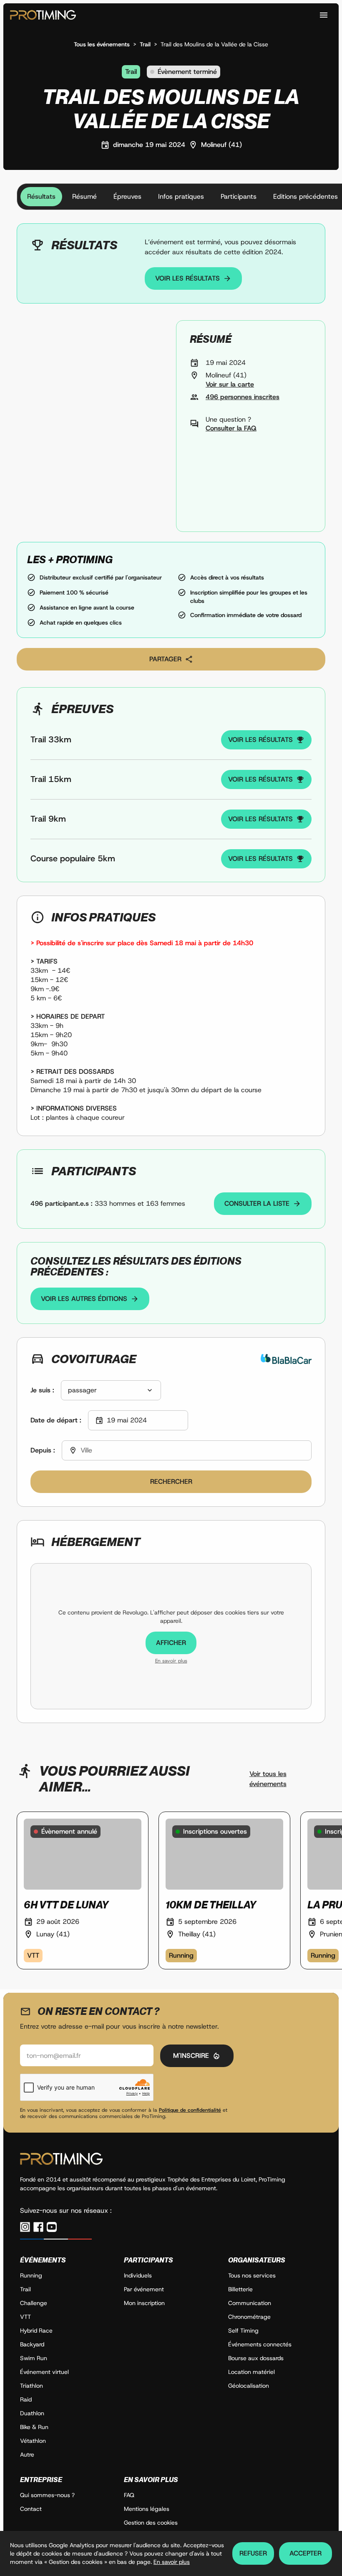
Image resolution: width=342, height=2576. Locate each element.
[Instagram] (25, 2227)
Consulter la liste (257, 1203)
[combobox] (111, 1390)
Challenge (34, 2303)
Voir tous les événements (268, 1779)
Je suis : (42, 1390)
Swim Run (34, 2358)
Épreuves (127, 196)
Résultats (41, 196)
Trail (145, 44)
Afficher (171, 1643)
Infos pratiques (181, 196)
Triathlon (31, 2386)
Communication (250, 2303)
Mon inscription (144, 2303)
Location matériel (251, 2372)
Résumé (84, 196)
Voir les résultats (187, 278)
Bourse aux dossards (256, 2358)
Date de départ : (56, 1420)
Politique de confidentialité (190, 2110)
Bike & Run (34, 2427)
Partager (165, 659)
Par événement (144, 2289)
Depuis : (43, 1450)
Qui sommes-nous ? (47, 2495)
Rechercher (171, 1482)
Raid (26, 2399)
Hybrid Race (36, 2331)
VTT (25, 2317)
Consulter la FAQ (231, 428)
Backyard (32, 2344)
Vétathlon (33, 2441)
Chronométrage (249, 2317)
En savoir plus (171, 1661)
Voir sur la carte (230, 384)
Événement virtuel (44, 2372)
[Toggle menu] (324, 15)
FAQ (129, 2495)
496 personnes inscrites (243, 397)
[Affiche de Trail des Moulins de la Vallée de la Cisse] (91, 426)
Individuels (138, 2275)
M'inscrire (191, 2056)
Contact (31, 2509)
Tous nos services (252, 2275)
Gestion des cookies (151, 2523)
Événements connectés (260, 2344)
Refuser (253, 2553)
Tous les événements (102, 44)
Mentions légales (147, 2509)
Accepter (306, 2553)
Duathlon (32, 2413)
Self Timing (243, 2331)
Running (31, 2275)
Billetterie (240, 2289)
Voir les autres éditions (84, 1299)
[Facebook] (38, 2227)
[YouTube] (52, 2227)
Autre (27, 2455)
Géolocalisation (249, 2386)
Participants (239, 196)
